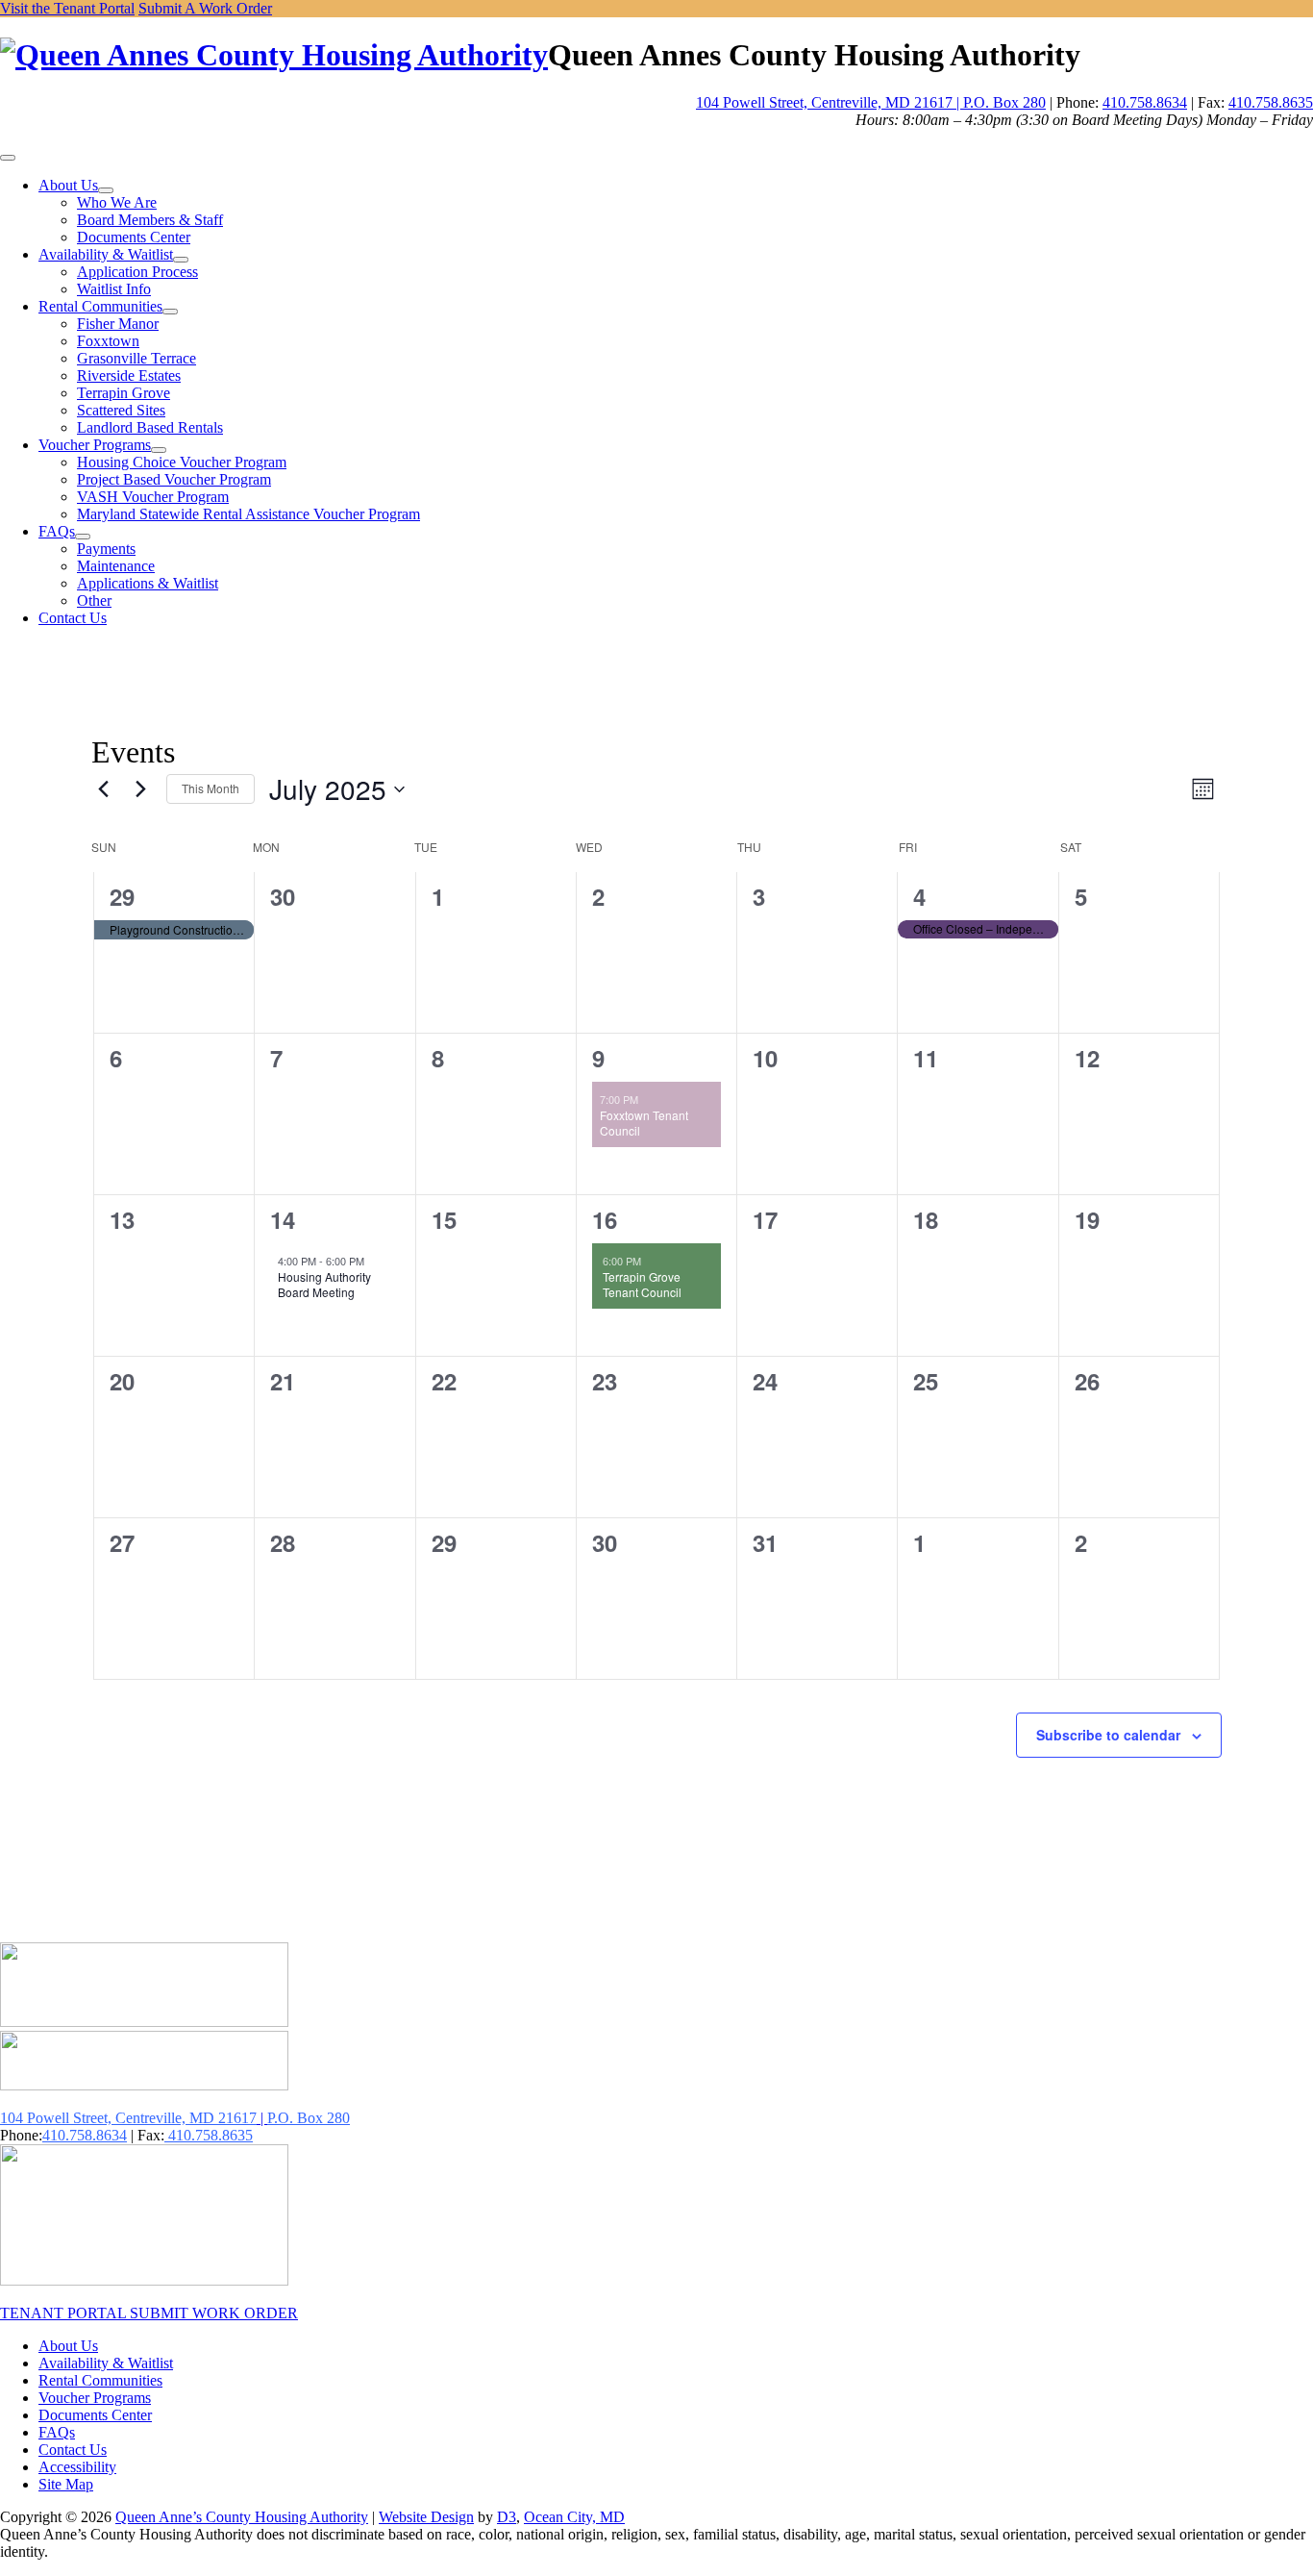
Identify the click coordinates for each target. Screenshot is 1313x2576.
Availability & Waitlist (106, 254)
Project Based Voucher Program (174, 479)
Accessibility (77, 2467)
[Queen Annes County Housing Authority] (274, 55)
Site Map (66, 2484)
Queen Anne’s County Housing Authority (242, 2517)
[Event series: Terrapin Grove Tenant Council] (651, 1261)
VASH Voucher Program (153, 497)
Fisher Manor (118, 324)
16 (605, 1219)
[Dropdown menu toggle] (106, 190)
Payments (106, 549)
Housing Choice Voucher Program (182, 462)
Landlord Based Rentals (150, 427)
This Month (211, 788)
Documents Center (134, 237)
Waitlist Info (114, 289)
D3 (507, 2517)
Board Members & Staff (150, 220)
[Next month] (140, 789)
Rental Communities (100, 306)
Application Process (137, 272)
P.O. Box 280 (309, 2118)
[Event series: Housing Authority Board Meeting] (374, 1261)
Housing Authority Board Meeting (324, 1285)
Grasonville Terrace (136, 358)
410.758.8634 (1145, 102)
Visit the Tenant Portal (67, 8)
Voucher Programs (95, 445)
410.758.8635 (1271, 102)
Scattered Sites (121, 410)
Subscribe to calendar (1108, 1735)
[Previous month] (103, 789)
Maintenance (116, 566)
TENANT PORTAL (65, 2313)
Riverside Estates (129, 375)
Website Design (426, 2517)
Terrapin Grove (124, 393)
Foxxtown (108, 341)
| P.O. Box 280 (871, 102)
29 (122, 896)
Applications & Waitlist (148, 583)
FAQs (57, 531)
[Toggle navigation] (8, 158)
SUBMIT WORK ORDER (214, 2313)
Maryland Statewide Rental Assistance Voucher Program (248, 514)
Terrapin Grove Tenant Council (642, 1285)
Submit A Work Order (205, 8)
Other (94, 600)
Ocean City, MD (574, 2517)
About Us (68, 185)
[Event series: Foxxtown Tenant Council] (648, 1099)
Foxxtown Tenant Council (644, 1123)
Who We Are (117, 202)
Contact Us (73, 618)
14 (283, 1219)
